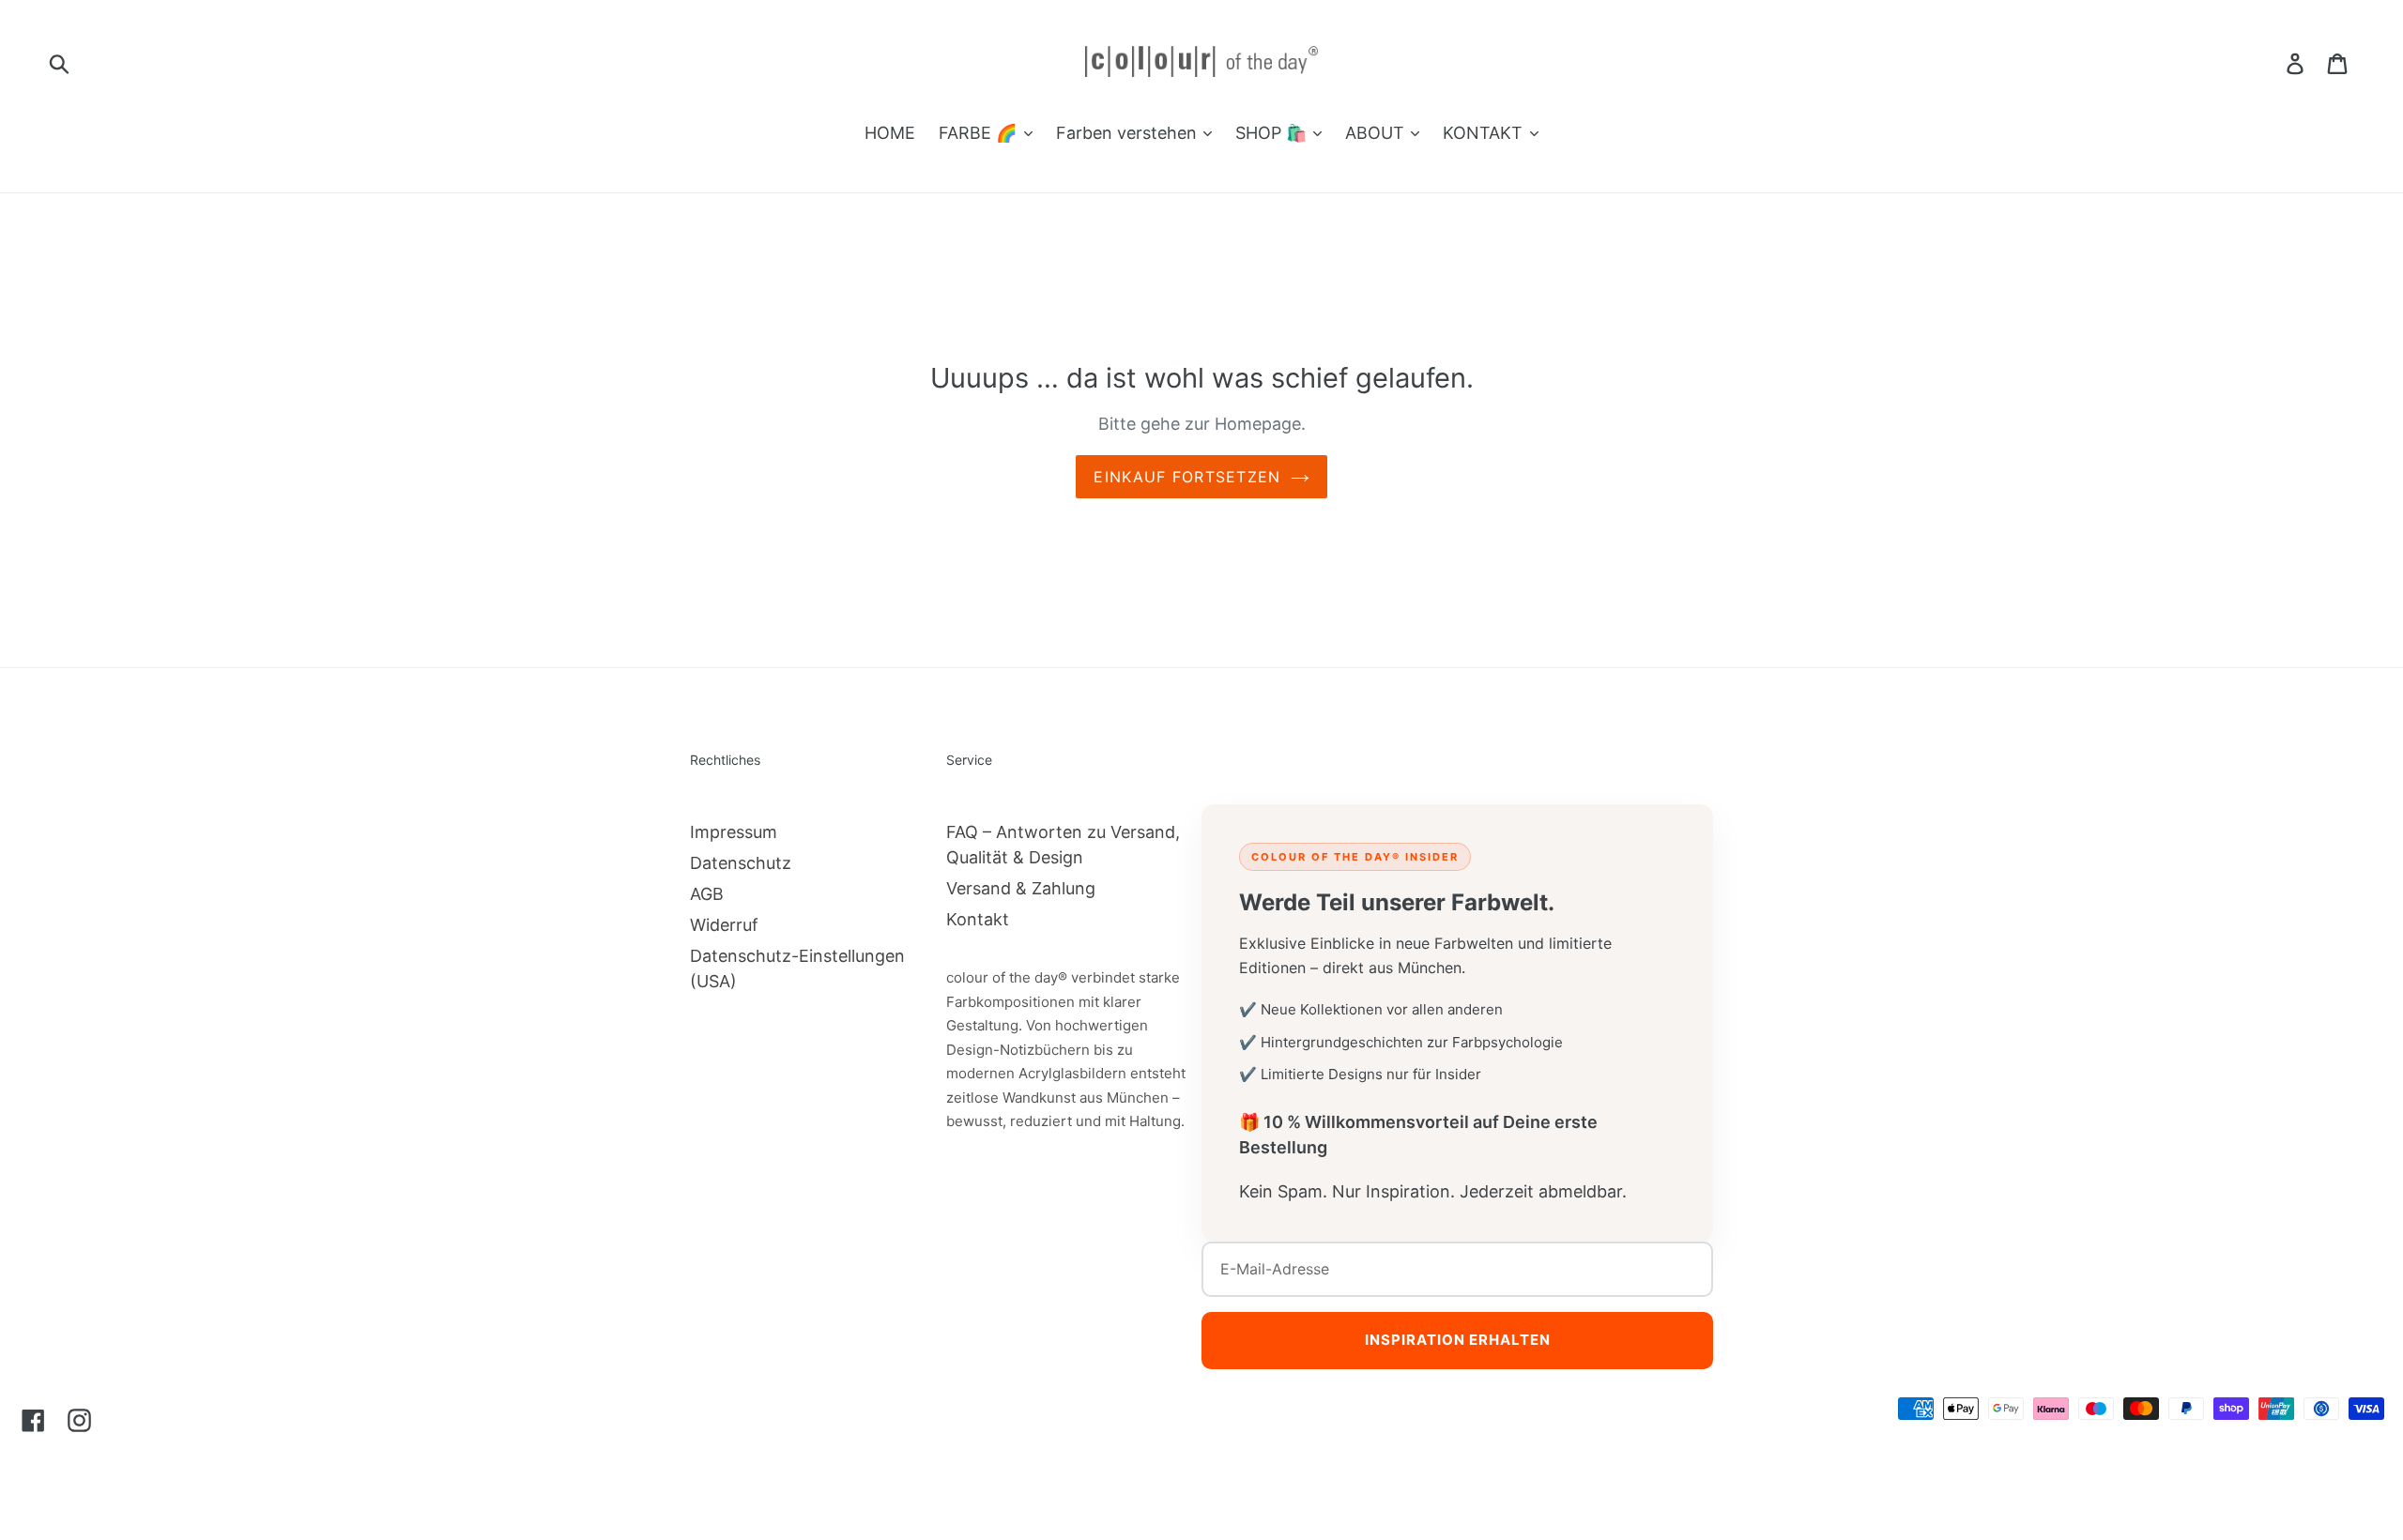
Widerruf (724, 925)
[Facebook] (33, 1420)
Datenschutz (741, 863)
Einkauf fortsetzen (1187, 477)
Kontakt (978, 919)
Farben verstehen (1129, 133)
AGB (707, 894)
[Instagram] (79, 1420)
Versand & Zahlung (1021, 888)
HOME (890, 133)
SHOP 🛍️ (1273, 133)
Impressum (734, 832)
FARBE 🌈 (980, 133)
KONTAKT (1485, 133)
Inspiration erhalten (1458, 1340)
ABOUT (1377, 133)
